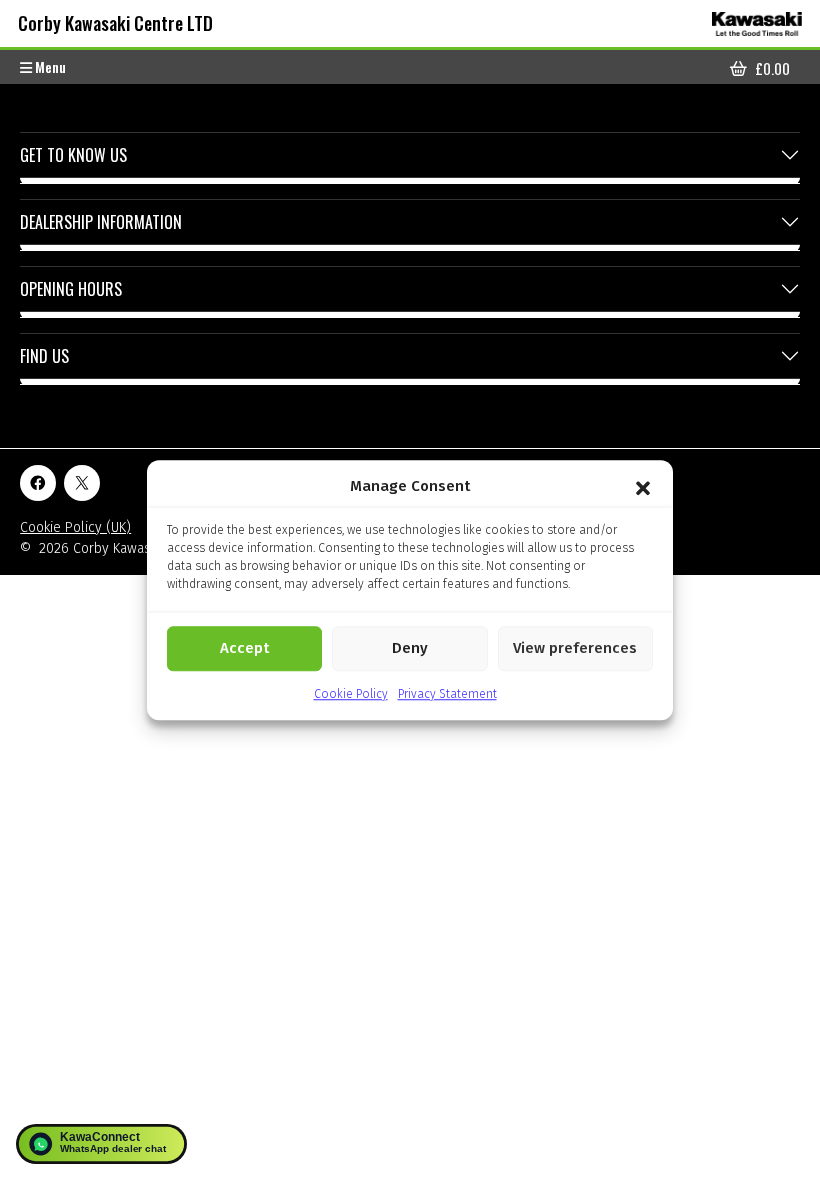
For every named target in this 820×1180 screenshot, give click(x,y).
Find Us (44, 356)
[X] (82, 483)
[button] (643, 487)
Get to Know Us (73, 155)
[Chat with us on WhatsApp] (101, 1144)
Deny (410, 648)
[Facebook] (38, 483)
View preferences (575, 648)
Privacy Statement (447, 694)
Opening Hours (71, 289)
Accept (244, 648)
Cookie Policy (351, 694)
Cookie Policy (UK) (75, 527)
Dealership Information (101, 222)
